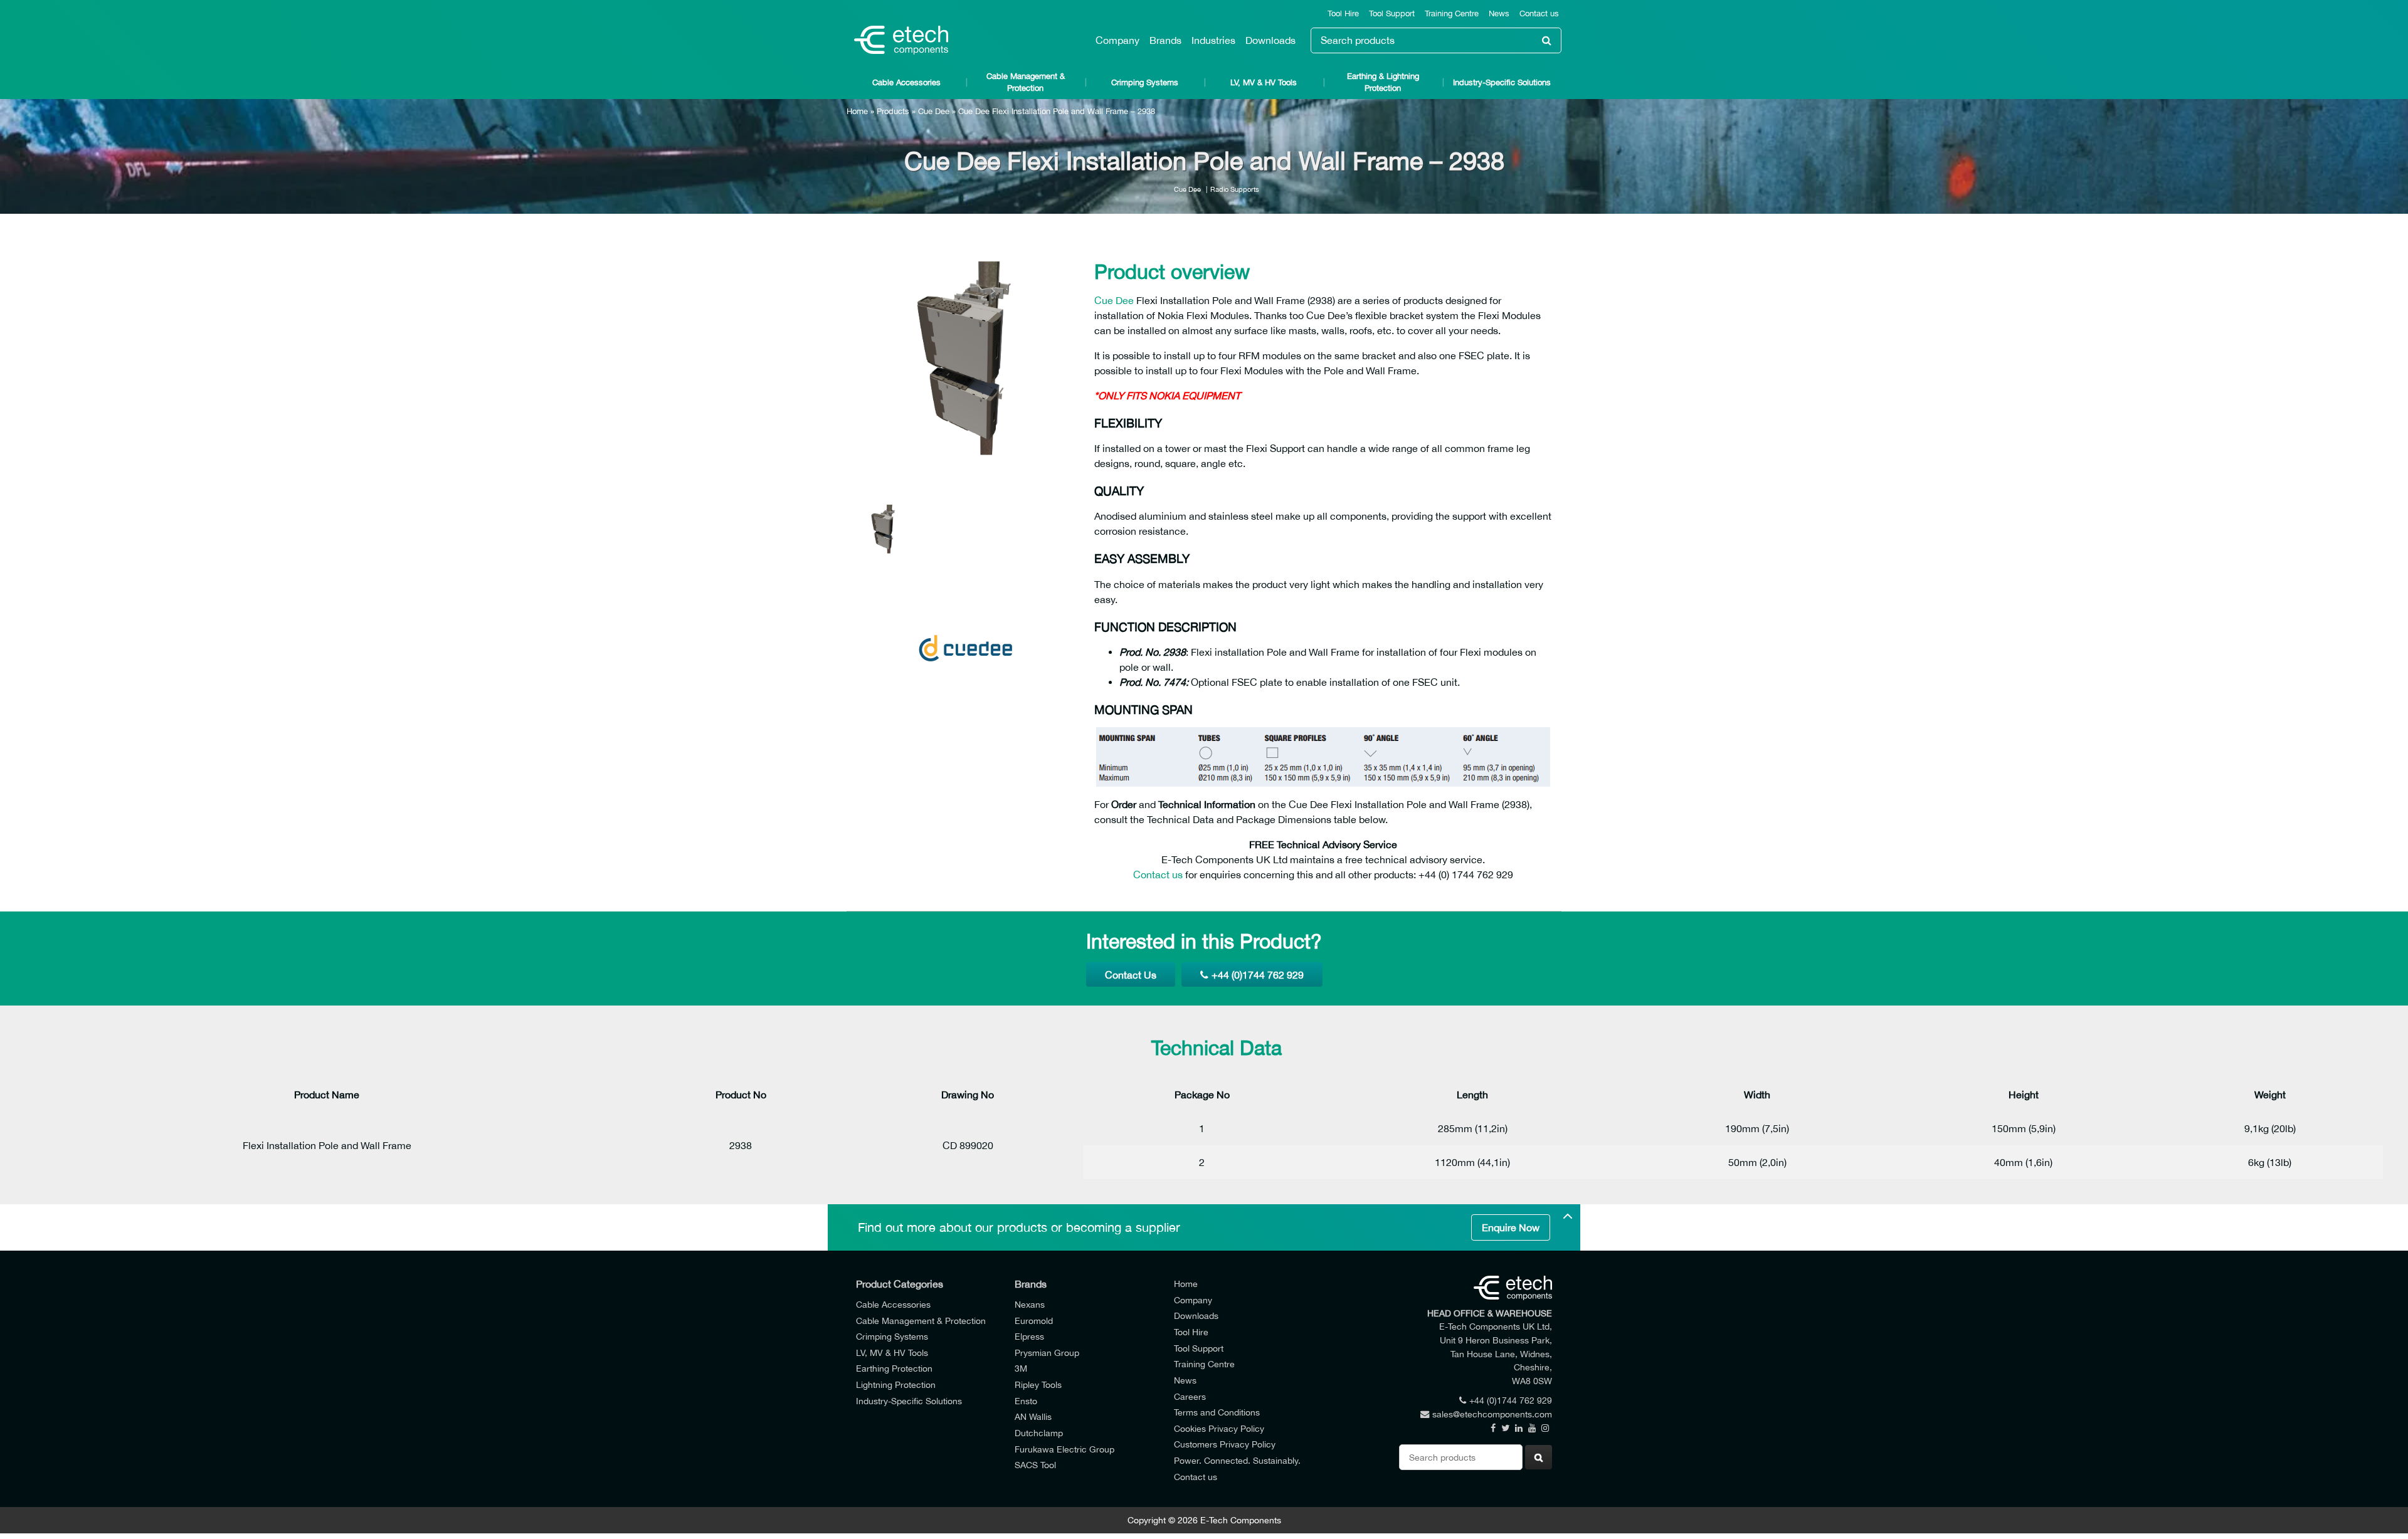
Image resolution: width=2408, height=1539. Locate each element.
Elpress (1029, 1336)
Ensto (1026, 1401)
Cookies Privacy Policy (1219, 1428)
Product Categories (900, 1284)
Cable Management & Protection (1026, 82)
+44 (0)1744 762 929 (1258, 975)
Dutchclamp (1039, 1433)
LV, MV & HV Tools (1264, 82)
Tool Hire (1343, 13)
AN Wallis (1033, 1416)
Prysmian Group (1047, 1353)
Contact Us (1131, 975)
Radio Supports (1235, 189)
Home (857, 111)
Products (893, 111)
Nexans (1030, 1304)
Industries (1213, 40)
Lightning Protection (896, 1384)
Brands (1165, 40)
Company (1117, 40)
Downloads (1270, 40)
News (1499, 13)
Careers (1190, 1396)
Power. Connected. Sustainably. (1237, 1460)
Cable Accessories (906, 82)
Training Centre (1452, 13)
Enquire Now (1511, 1227)
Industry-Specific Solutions (1502, 82)
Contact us (1539, 13)
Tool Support (1392, 13)
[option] (966, 361)
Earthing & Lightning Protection (1383, 82)
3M (1021, 1368)
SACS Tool (1035, 1465)
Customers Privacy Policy (1225, 1444)
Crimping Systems (1145, 82)
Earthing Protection (894, 1368)
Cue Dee (934, 111)
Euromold (1034, 1321)
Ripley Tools (1038, 1384)
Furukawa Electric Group (1064, 1449)
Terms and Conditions (1217, 1412)
